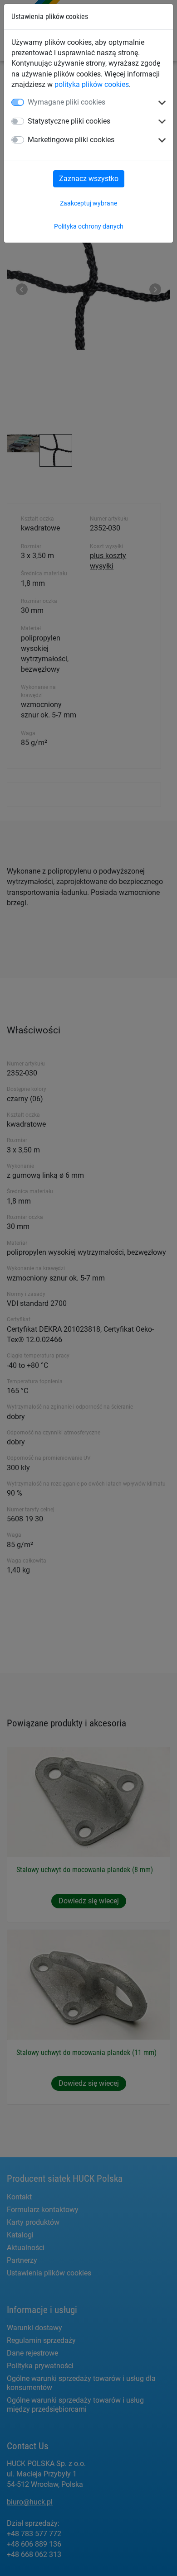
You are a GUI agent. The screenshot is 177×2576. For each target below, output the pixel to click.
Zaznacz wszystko (89, 179)
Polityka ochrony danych (89, 226)
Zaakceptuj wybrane (88, 203)
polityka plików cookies (92, 84)
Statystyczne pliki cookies (69, 121)
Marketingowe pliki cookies (71, 140)
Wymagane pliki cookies (66, 102)
